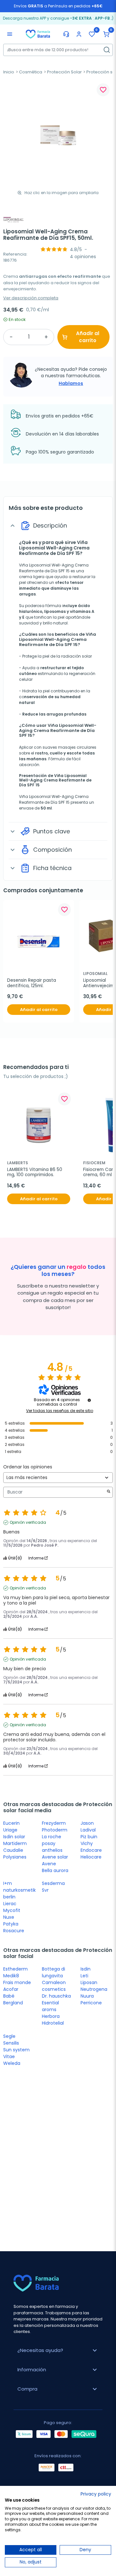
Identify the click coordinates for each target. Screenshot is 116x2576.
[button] (106, 34)
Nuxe (9, 1917)
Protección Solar (64, 72)
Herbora (51, 2016)
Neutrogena (94, 1989)
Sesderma (53, 1883)
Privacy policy (96, 2494)
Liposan (89, 1982)
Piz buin (89, 1837)
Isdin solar (14, 1837)
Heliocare (91, 1857)
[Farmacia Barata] (38, 34)
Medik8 (11, 1976)
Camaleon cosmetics (54, 1986)
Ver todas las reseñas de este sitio (60, 1411)
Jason (87, 1823)
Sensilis (11, 2043)
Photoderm (55, 1830)
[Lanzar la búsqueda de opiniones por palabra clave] (109, 1492)
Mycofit (12, 1910)
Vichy (87, 1843)
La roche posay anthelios (52, 1843)
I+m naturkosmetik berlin (19, 1890)
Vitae (9, 2056)
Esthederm (15, 1969)
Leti (84, 1976)
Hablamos (71, 383)
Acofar (11, 1989)
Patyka (11, 1924)
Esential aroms (50, 2006)
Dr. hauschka (56, 1996)
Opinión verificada (28, 1522)
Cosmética (31, 72)
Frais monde (17, 1982)
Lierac (10, 1904)
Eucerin (11, 1823)
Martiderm (15, 1843)
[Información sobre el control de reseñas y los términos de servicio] (89, 1400)
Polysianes (15, 1857)
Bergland (13, 2003)
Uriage (10, 1830)
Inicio (9, 72)
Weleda (12, 2063)
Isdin (86, 1969)
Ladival (88, 1830)
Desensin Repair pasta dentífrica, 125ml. (32, 983)
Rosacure (14, 1931)
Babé (9, 1996)
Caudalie (13, 1850)
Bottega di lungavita (53, 1972)
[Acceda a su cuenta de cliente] (79, 34)
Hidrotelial (53, 2023)
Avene (49, 1864)
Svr (45, 1890)
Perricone (91, 2003)
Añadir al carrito (88, 337)
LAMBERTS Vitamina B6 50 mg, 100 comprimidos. (35, 1172)
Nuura (87, 1996)
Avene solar (55, 1857)
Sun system (16, 2050)
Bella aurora (55, 1870)
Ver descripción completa (31, 298)
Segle (9, 2036)
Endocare (91, 1850)
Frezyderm (54, 1823)
